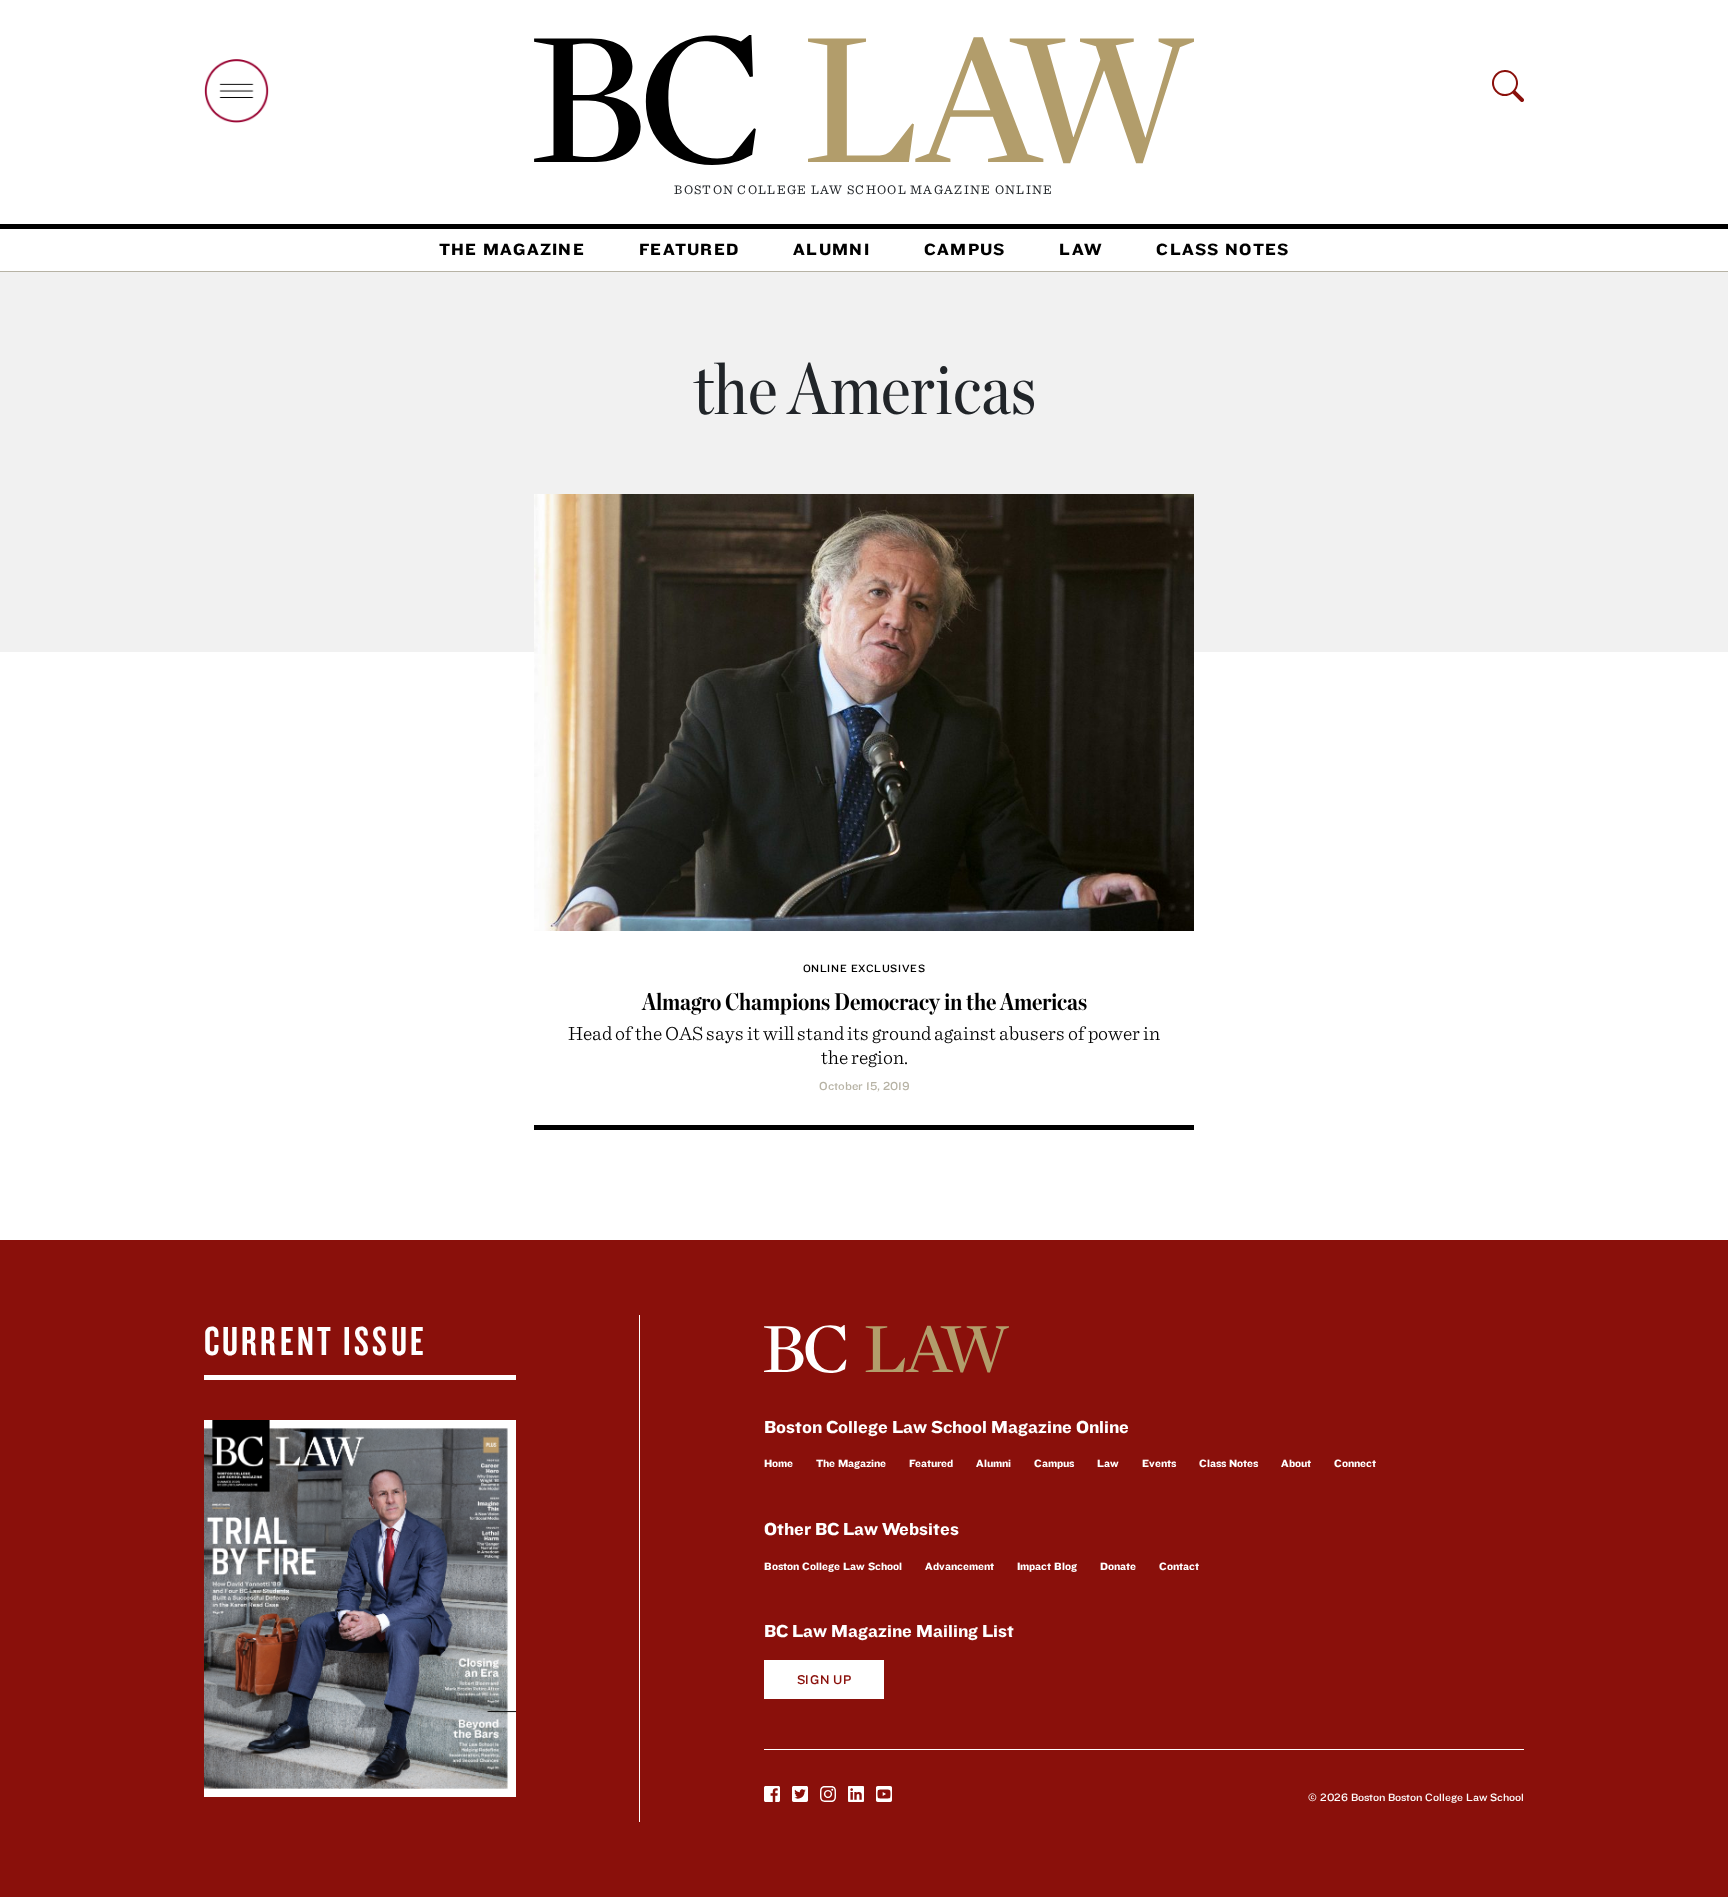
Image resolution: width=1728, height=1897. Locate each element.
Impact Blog (1047, 1566)
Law (1080, 249)
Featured (689, 249)
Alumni (831, 249)
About (1296, 1463)
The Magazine (512, 249)
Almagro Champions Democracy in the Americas (864, 1001)
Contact (1179, 1566)
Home (778, 1463)
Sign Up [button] (824, 1679)
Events (1159, 1463)
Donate (1118, 1566)
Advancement (959, 1566)
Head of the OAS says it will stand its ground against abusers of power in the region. (864, 1044)
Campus (965, 249)
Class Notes (1222, 249)
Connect (1355, 1463)
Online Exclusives (864, 968)
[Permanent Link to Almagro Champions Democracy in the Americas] (864, 709)
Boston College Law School (833, 1566)
